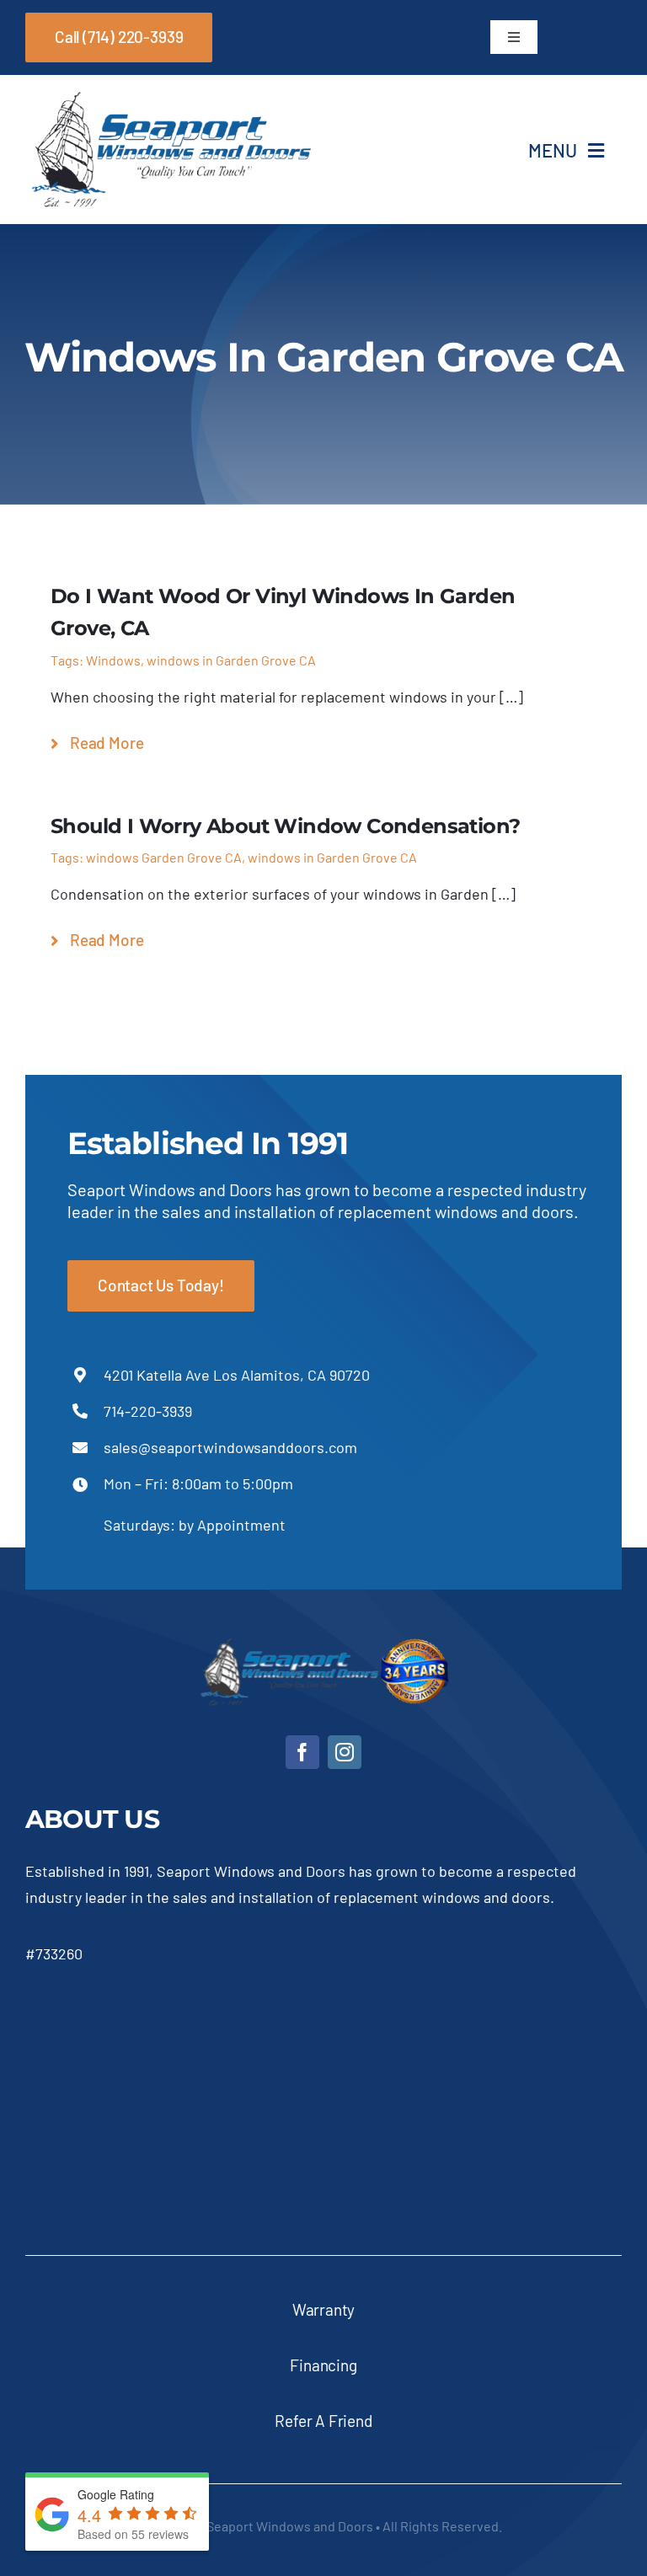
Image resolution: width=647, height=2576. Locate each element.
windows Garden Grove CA (164, 857)
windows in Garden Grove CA (231, 660)
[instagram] (345, 1752)
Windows (113, 660)
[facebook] (302, 1752)
